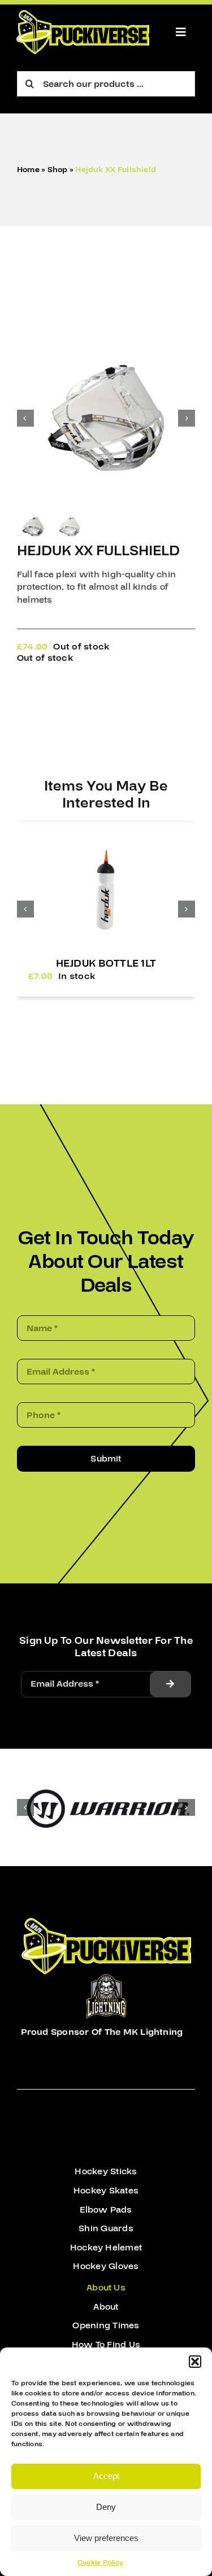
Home (28, 170)
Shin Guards (106, 2228)
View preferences (106, 2538)
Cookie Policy (100, 2563)
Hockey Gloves (106, 2266)
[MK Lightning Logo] (106, 1979)
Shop (58, 170)
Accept (106, 2476)
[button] (195, 2362)
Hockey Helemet (106, 2248)
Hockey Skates (106, 2191)
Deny (106, 2507)
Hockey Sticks (106, 2171)
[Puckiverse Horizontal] (83, 15)
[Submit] (170, 1684)
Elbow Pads (106, 2210)
